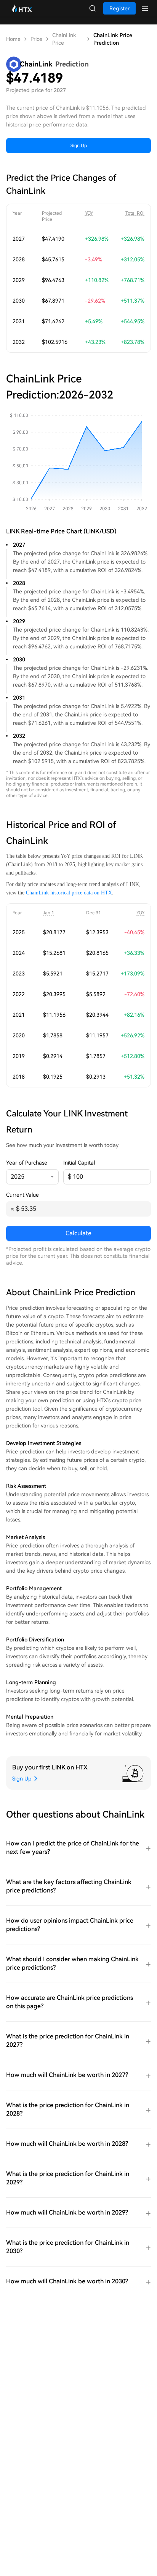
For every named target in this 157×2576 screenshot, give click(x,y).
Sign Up (79, 146)
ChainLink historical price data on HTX (69, 893)
